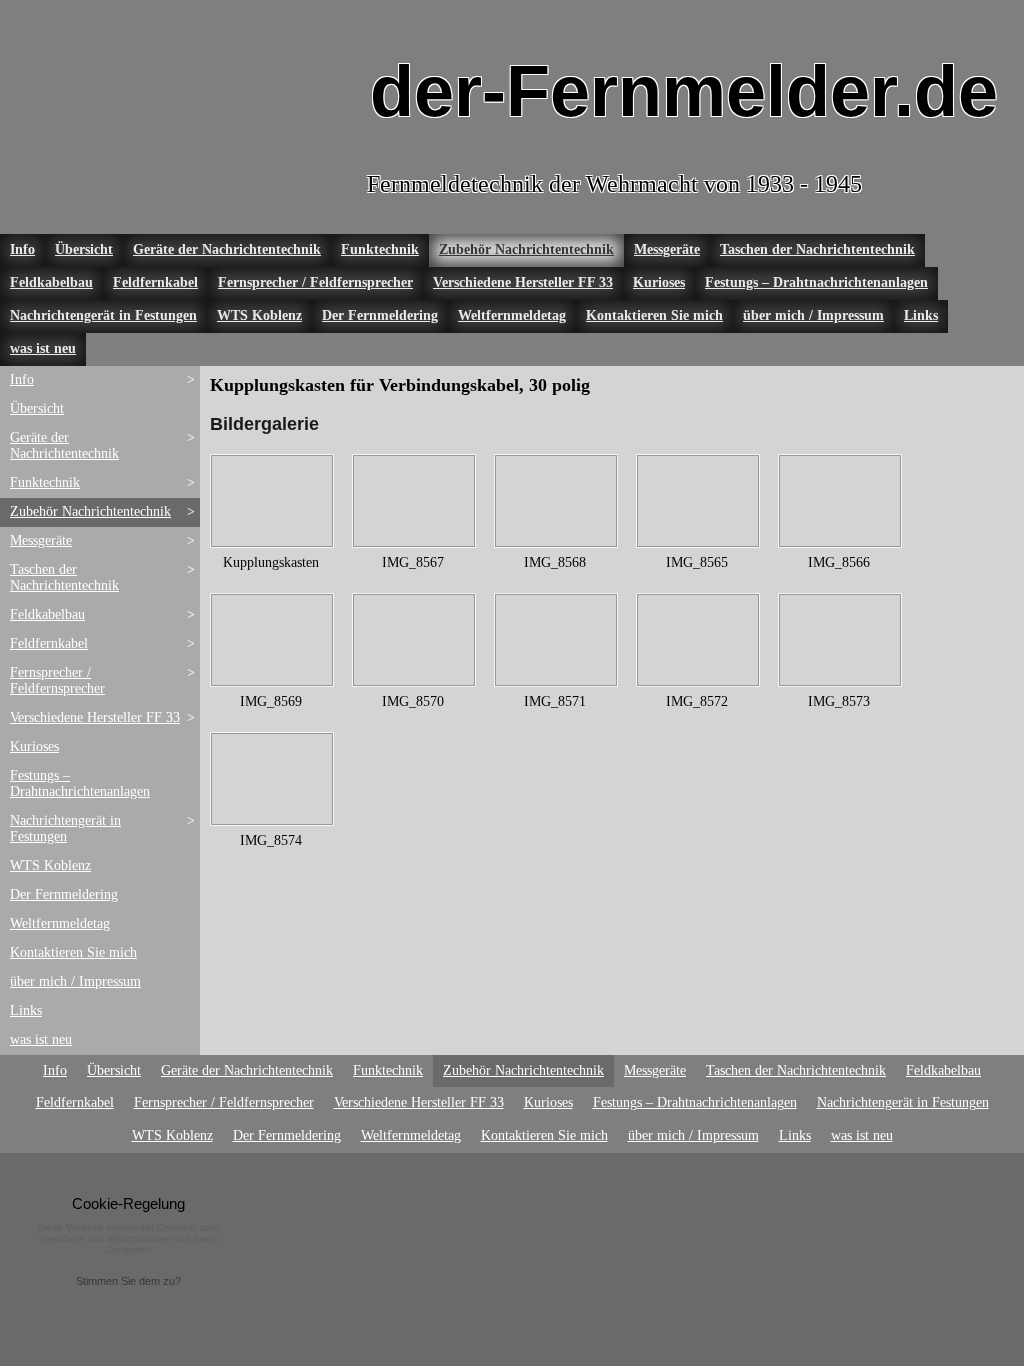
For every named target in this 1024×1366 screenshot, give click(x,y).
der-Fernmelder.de (684, 91)
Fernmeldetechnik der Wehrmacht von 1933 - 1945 (614, 184)
